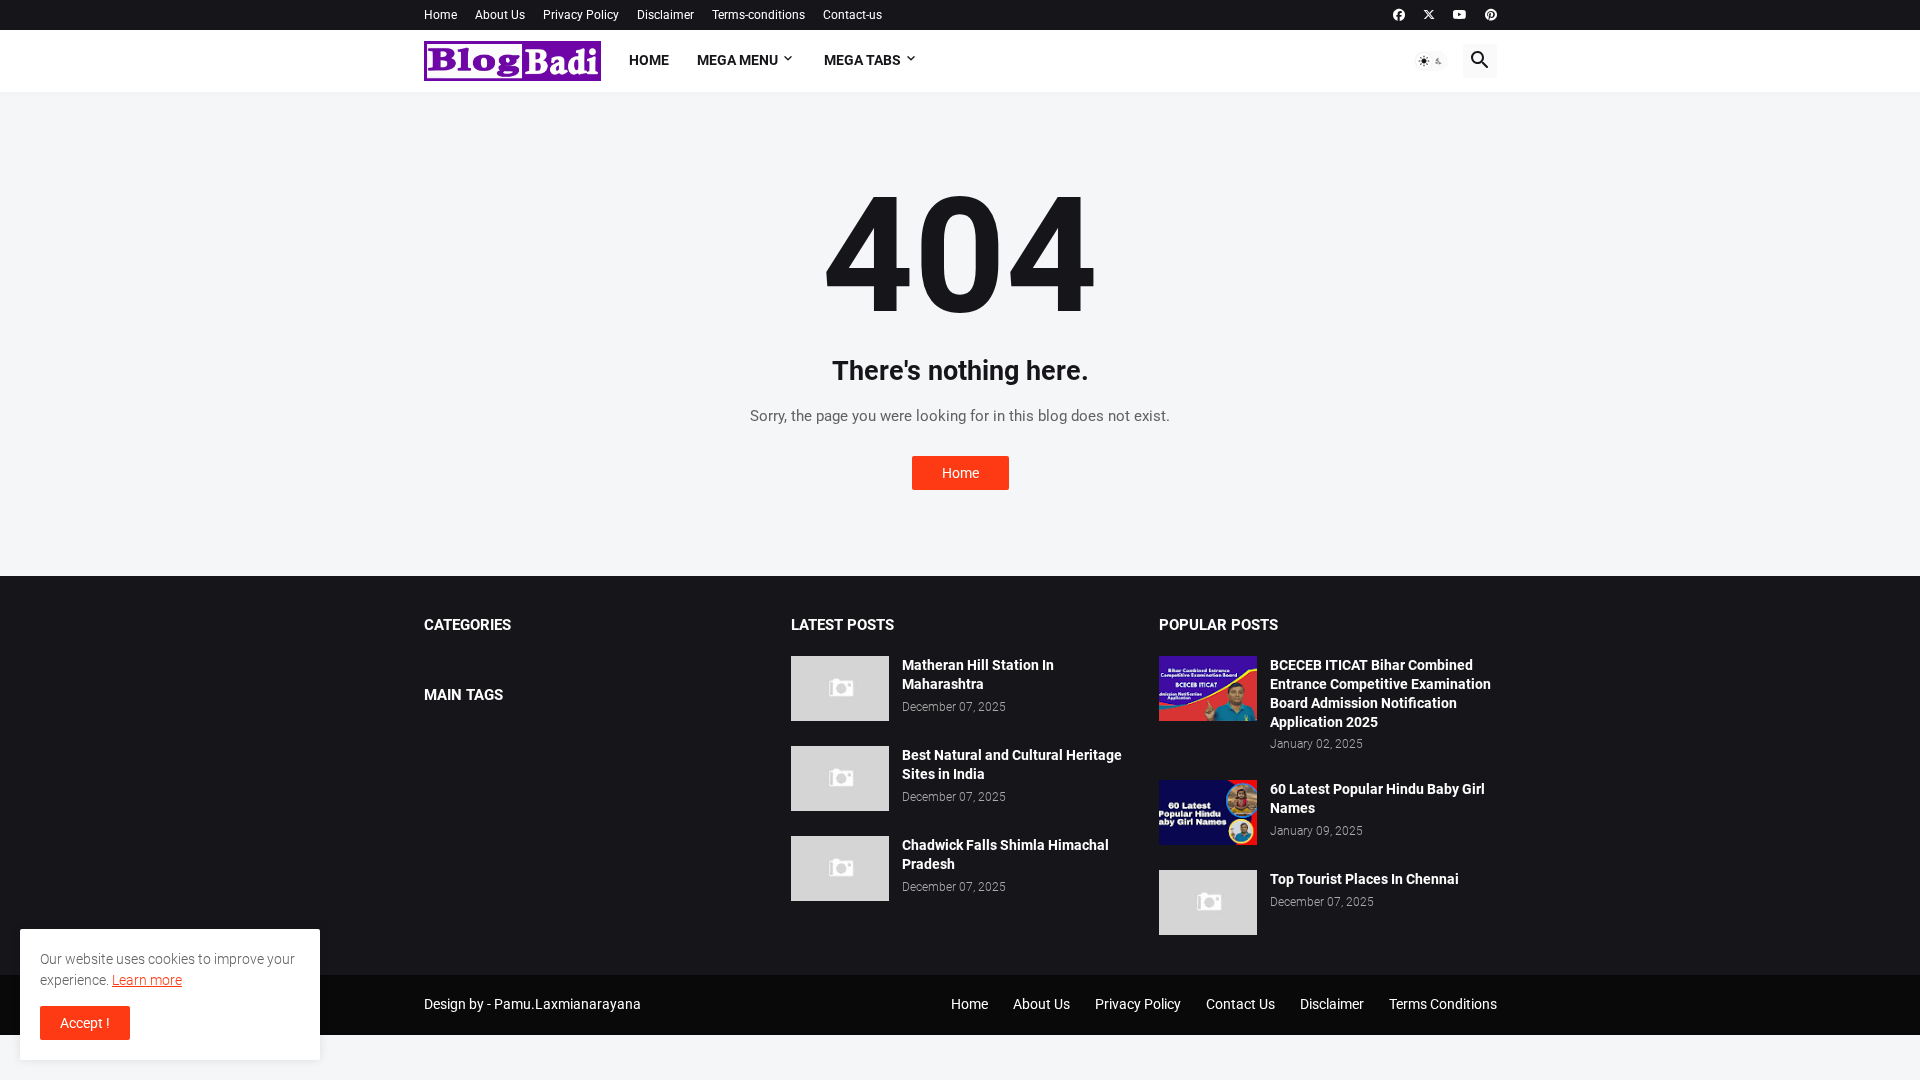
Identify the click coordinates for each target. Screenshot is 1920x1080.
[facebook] (1399, 15)
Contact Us (1240, 1004)
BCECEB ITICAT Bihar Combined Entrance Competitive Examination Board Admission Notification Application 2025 (1380, 693)
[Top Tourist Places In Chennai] (1208, 902)
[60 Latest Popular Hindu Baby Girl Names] (1208, 812)
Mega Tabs (862, 60)
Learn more (147, 980)
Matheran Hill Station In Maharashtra (978, 674)
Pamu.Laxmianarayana (567, 1004)
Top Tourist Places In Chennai (1364, 879)
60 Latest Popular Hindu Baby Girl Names (1377, 798)
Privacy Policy (581, 15)
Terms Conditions (1443, 1004)
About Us (500, 15)
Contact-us (852, 15)
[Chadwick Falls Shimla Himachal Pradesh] (840, 868)
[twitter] (1429, 15)
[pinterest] (1491, 15)
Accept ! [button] (85, 1023)
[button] (1431, 61)
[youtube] (1460, 15)
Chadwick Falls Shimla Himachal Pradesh (1005, 854)
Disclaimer (665, 15)
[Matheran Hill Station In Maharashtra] (840, 688)
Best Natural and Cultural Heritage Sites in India (1012, 764)
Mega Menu (737, 60)
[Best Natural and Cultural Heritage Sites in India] (840, 778)
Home (440, 15)
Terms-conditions (758, 15)
